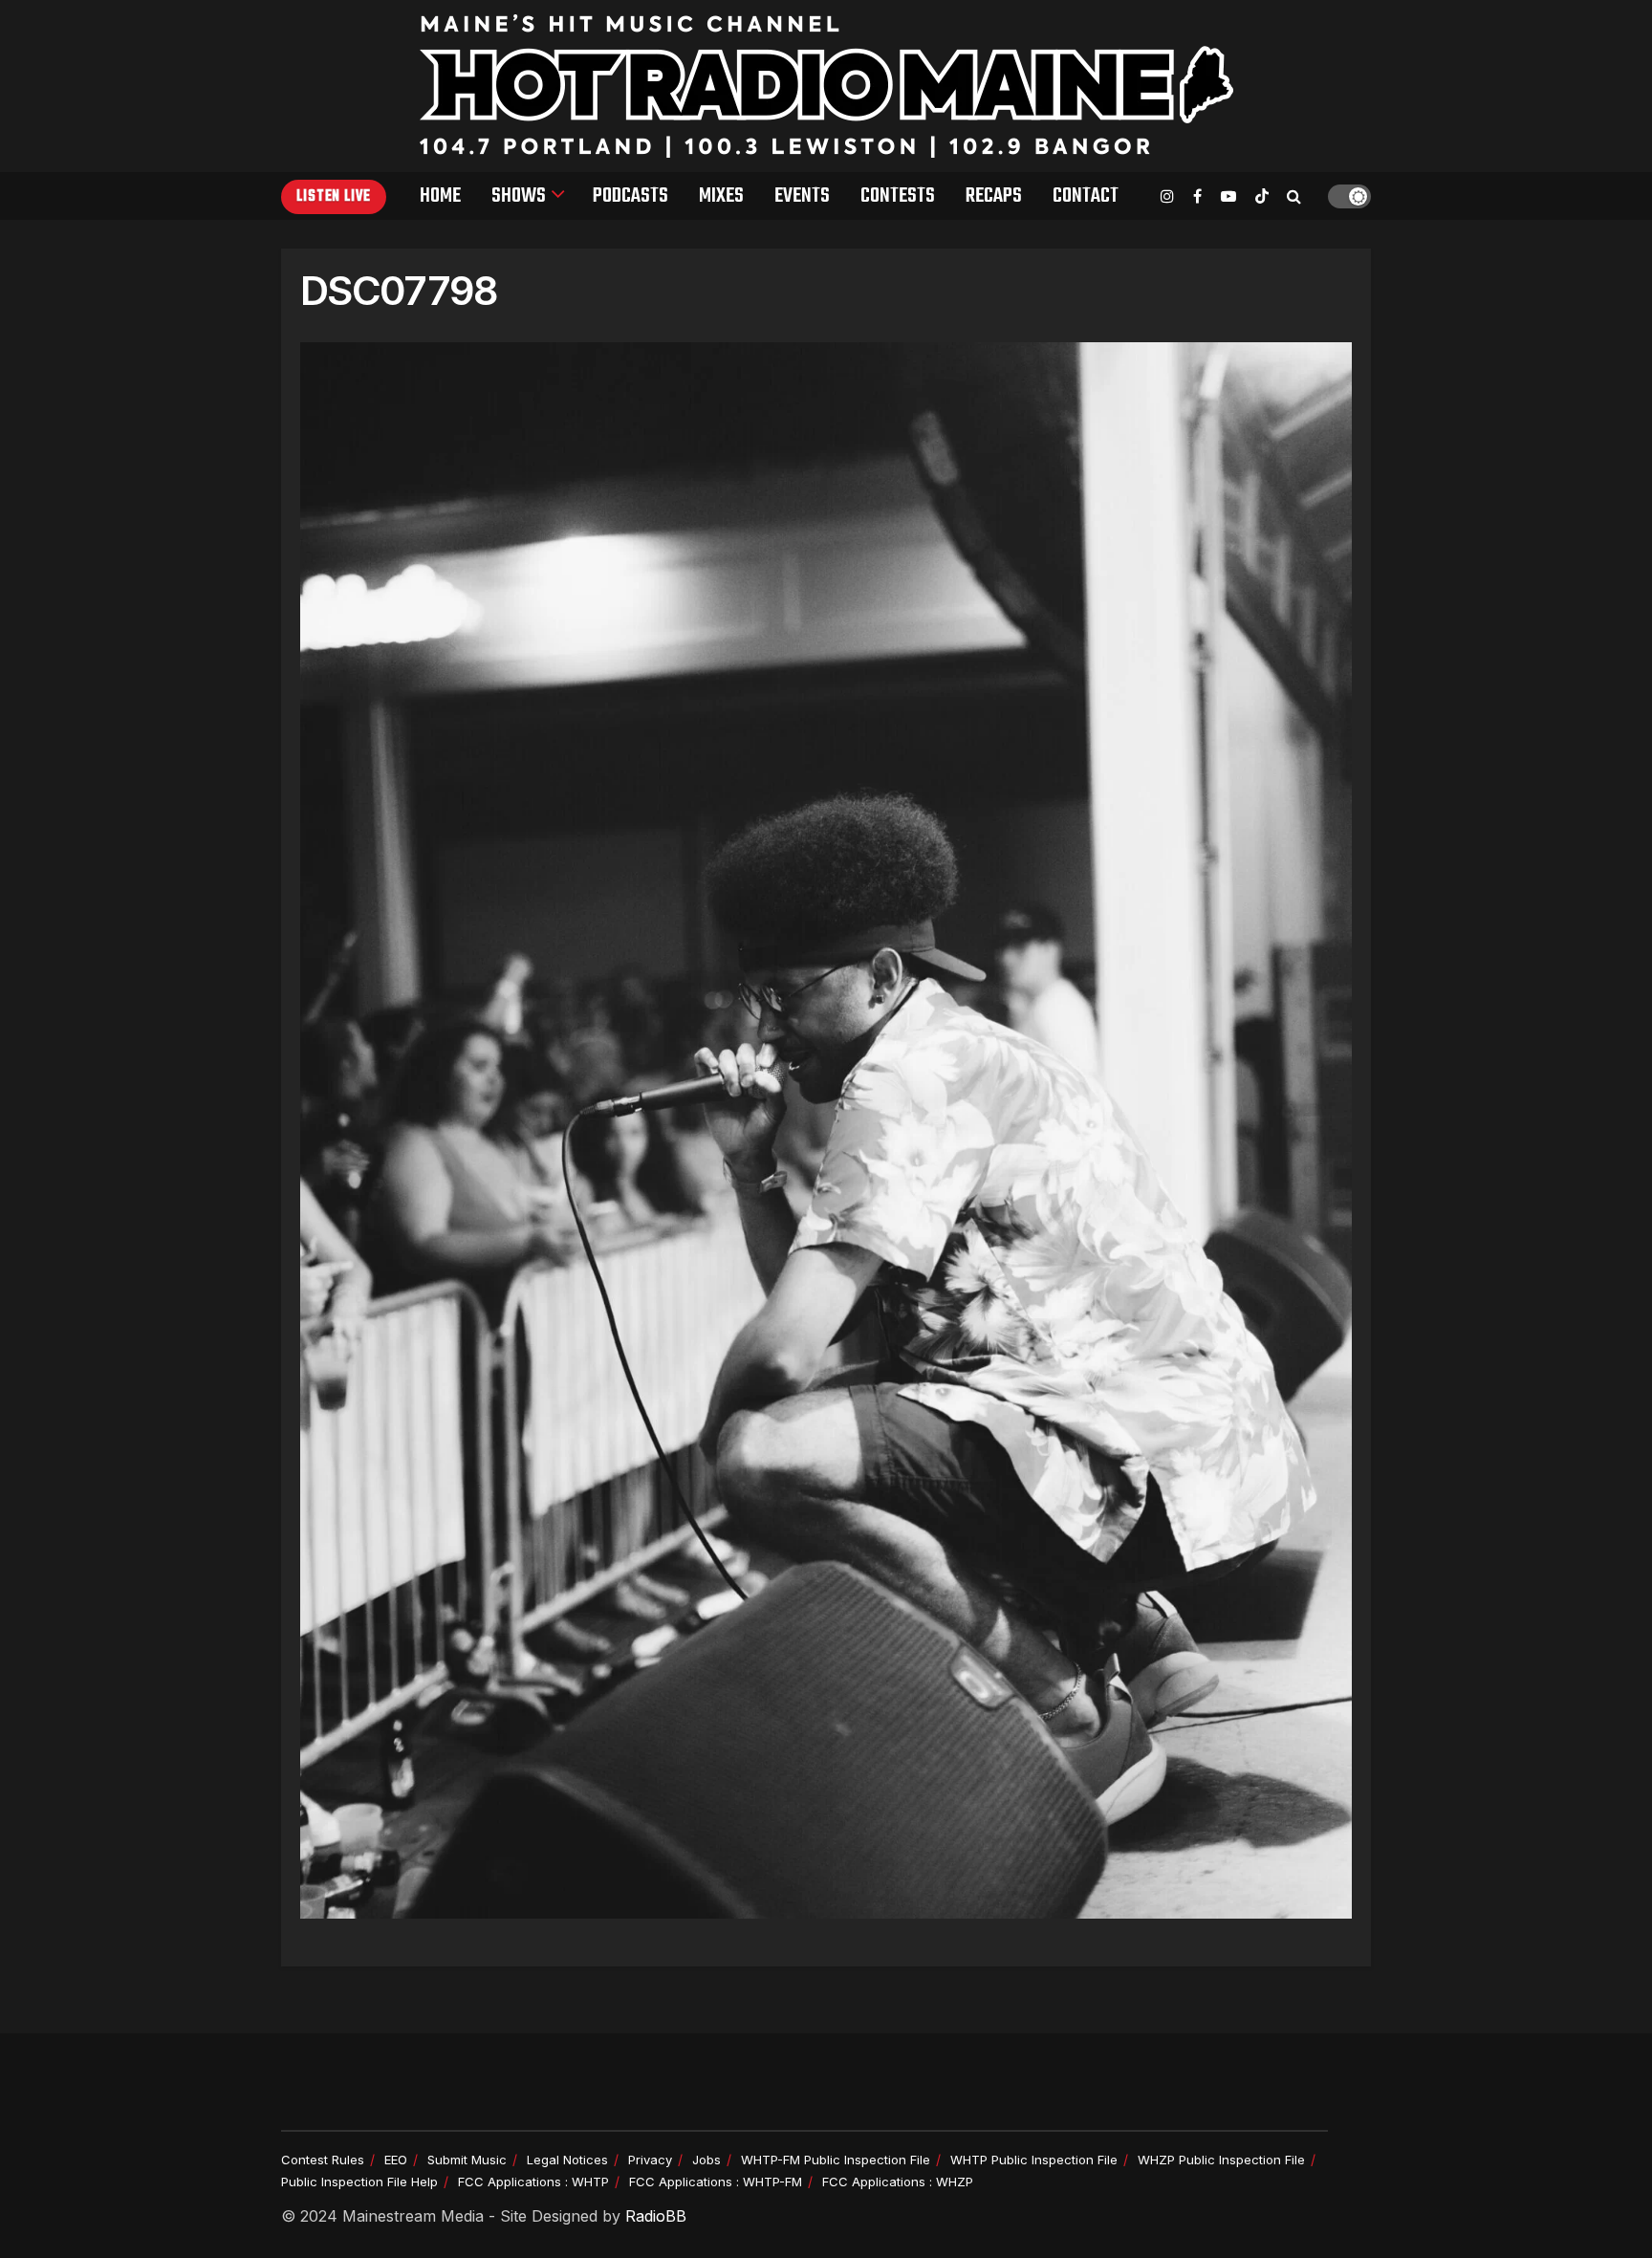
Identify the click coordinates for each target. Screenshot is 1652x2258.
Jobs (706, 2160)
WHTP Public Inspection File (1034, 2160)
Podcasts (630, 196)
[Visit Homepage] (826, 86)
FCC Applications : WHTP (533, 2182)
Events (802, 196)
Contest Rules (323, 2160)
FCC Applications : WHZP (898, 2182)
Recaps (994, 196)
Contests (898, 196)
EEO (396, 2160)
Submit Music (467, 2160)
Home (440, 196)
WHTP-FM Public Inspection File (836, 2160)
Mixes (721, 196)
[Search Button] (1294, 196)
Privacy (650, 2160)
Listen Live (334, 197)
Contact (1086, 196)
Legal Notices (567, 2160)
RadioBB (656, 2216)
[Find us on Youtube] (1228, 196)
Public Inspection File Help (359, 2182)
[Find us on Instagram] (1167, 196)
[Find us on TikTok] (1262, 197)
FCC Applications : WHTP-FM (716, 2182)
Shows (519, 196)
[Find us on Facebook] (1197, 196)
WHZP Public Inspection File (1221, 2160)
